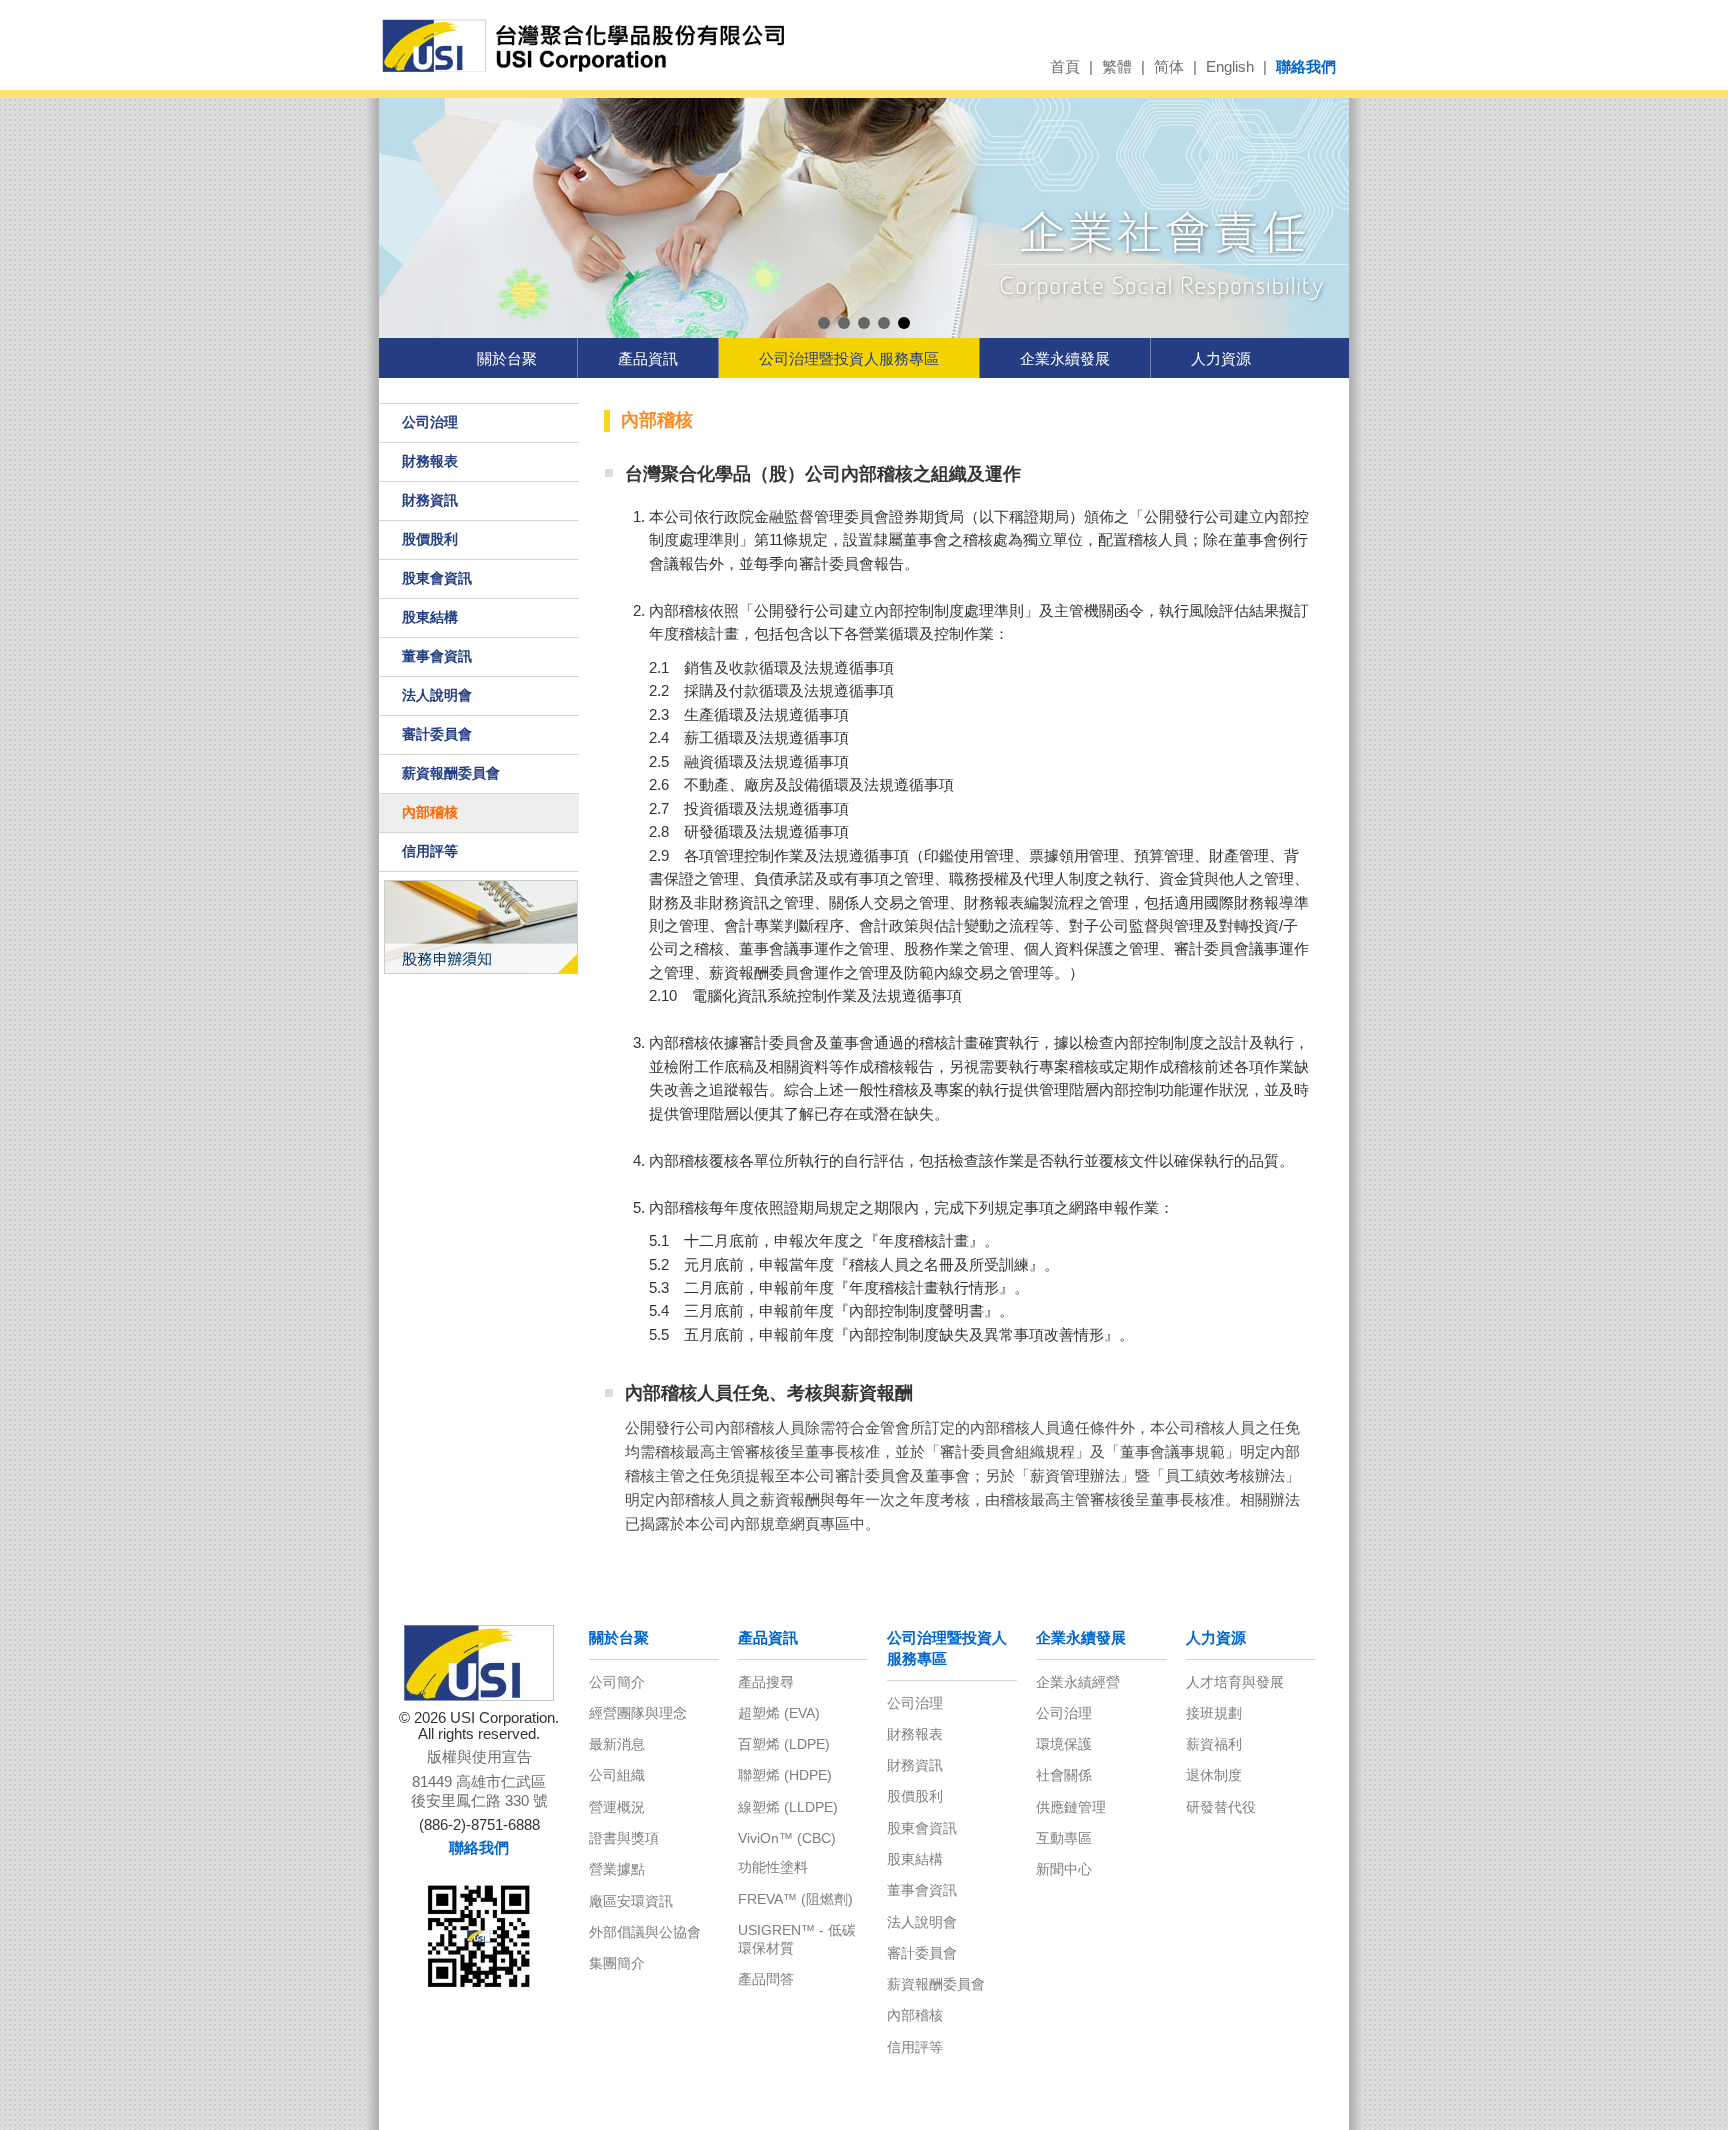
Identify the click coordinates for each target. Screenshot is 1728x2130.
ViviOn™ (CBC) (787, 1838)
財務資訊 (430, 500)
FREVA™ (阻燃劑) (795, 1899)
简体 (1169, 67)
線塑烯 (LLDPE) (788, 1807)
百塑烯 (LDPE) (784, 1744)
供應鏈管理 (1071, 1807)
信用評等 (430, 851)
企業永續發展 (1065, 358)
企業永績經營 (1078, 1682)
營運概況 (617, 1807)
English (1230, 67)
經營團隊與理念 (638, 1713)
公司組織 (617, 1775)
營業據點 (617, 1869)
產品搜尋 (766, 1682)
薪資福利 (1214, 1744)
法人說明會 (437, 695)
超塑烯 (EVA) (779, 1713)
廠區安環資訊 (631, 1901)
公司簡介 (617, 1682)
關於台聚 (507, 358)
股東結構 (430, 617)
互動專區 (1064, 1838)
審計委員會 (437, 734)
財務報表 (430, 461)
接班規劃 (1214, 1713)
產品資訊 (648, 358)
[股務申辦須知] (480, 926)
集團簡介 (617, 1963)
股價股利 (430, 539)
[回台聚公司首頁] (591, 46)
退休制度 (1214, 1775)
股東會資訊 (437, 578)
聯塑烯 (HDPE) (785, 1775)
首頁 (1065, 67)
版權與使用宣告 (479, 1757)
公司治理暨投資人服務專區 (849, 358)
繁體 (1117, 67)
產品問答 (766, 1979)
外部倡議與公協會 (645, 1932)
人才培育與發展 (1235, 1682)
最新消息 (617, 1744)
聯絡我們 (1306, 67)
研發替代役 (1221, 1807)
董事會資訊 (437, 656)
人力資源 (1221, 358)
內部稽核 (430, 812)
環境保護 (1064, 1744)
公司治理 (430, 422)
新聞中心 (1064, 1869)
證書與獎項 (624, 1838)
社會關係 (1064, 1775)
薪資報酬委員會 (451, 773)
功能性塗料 (773, 1867)
